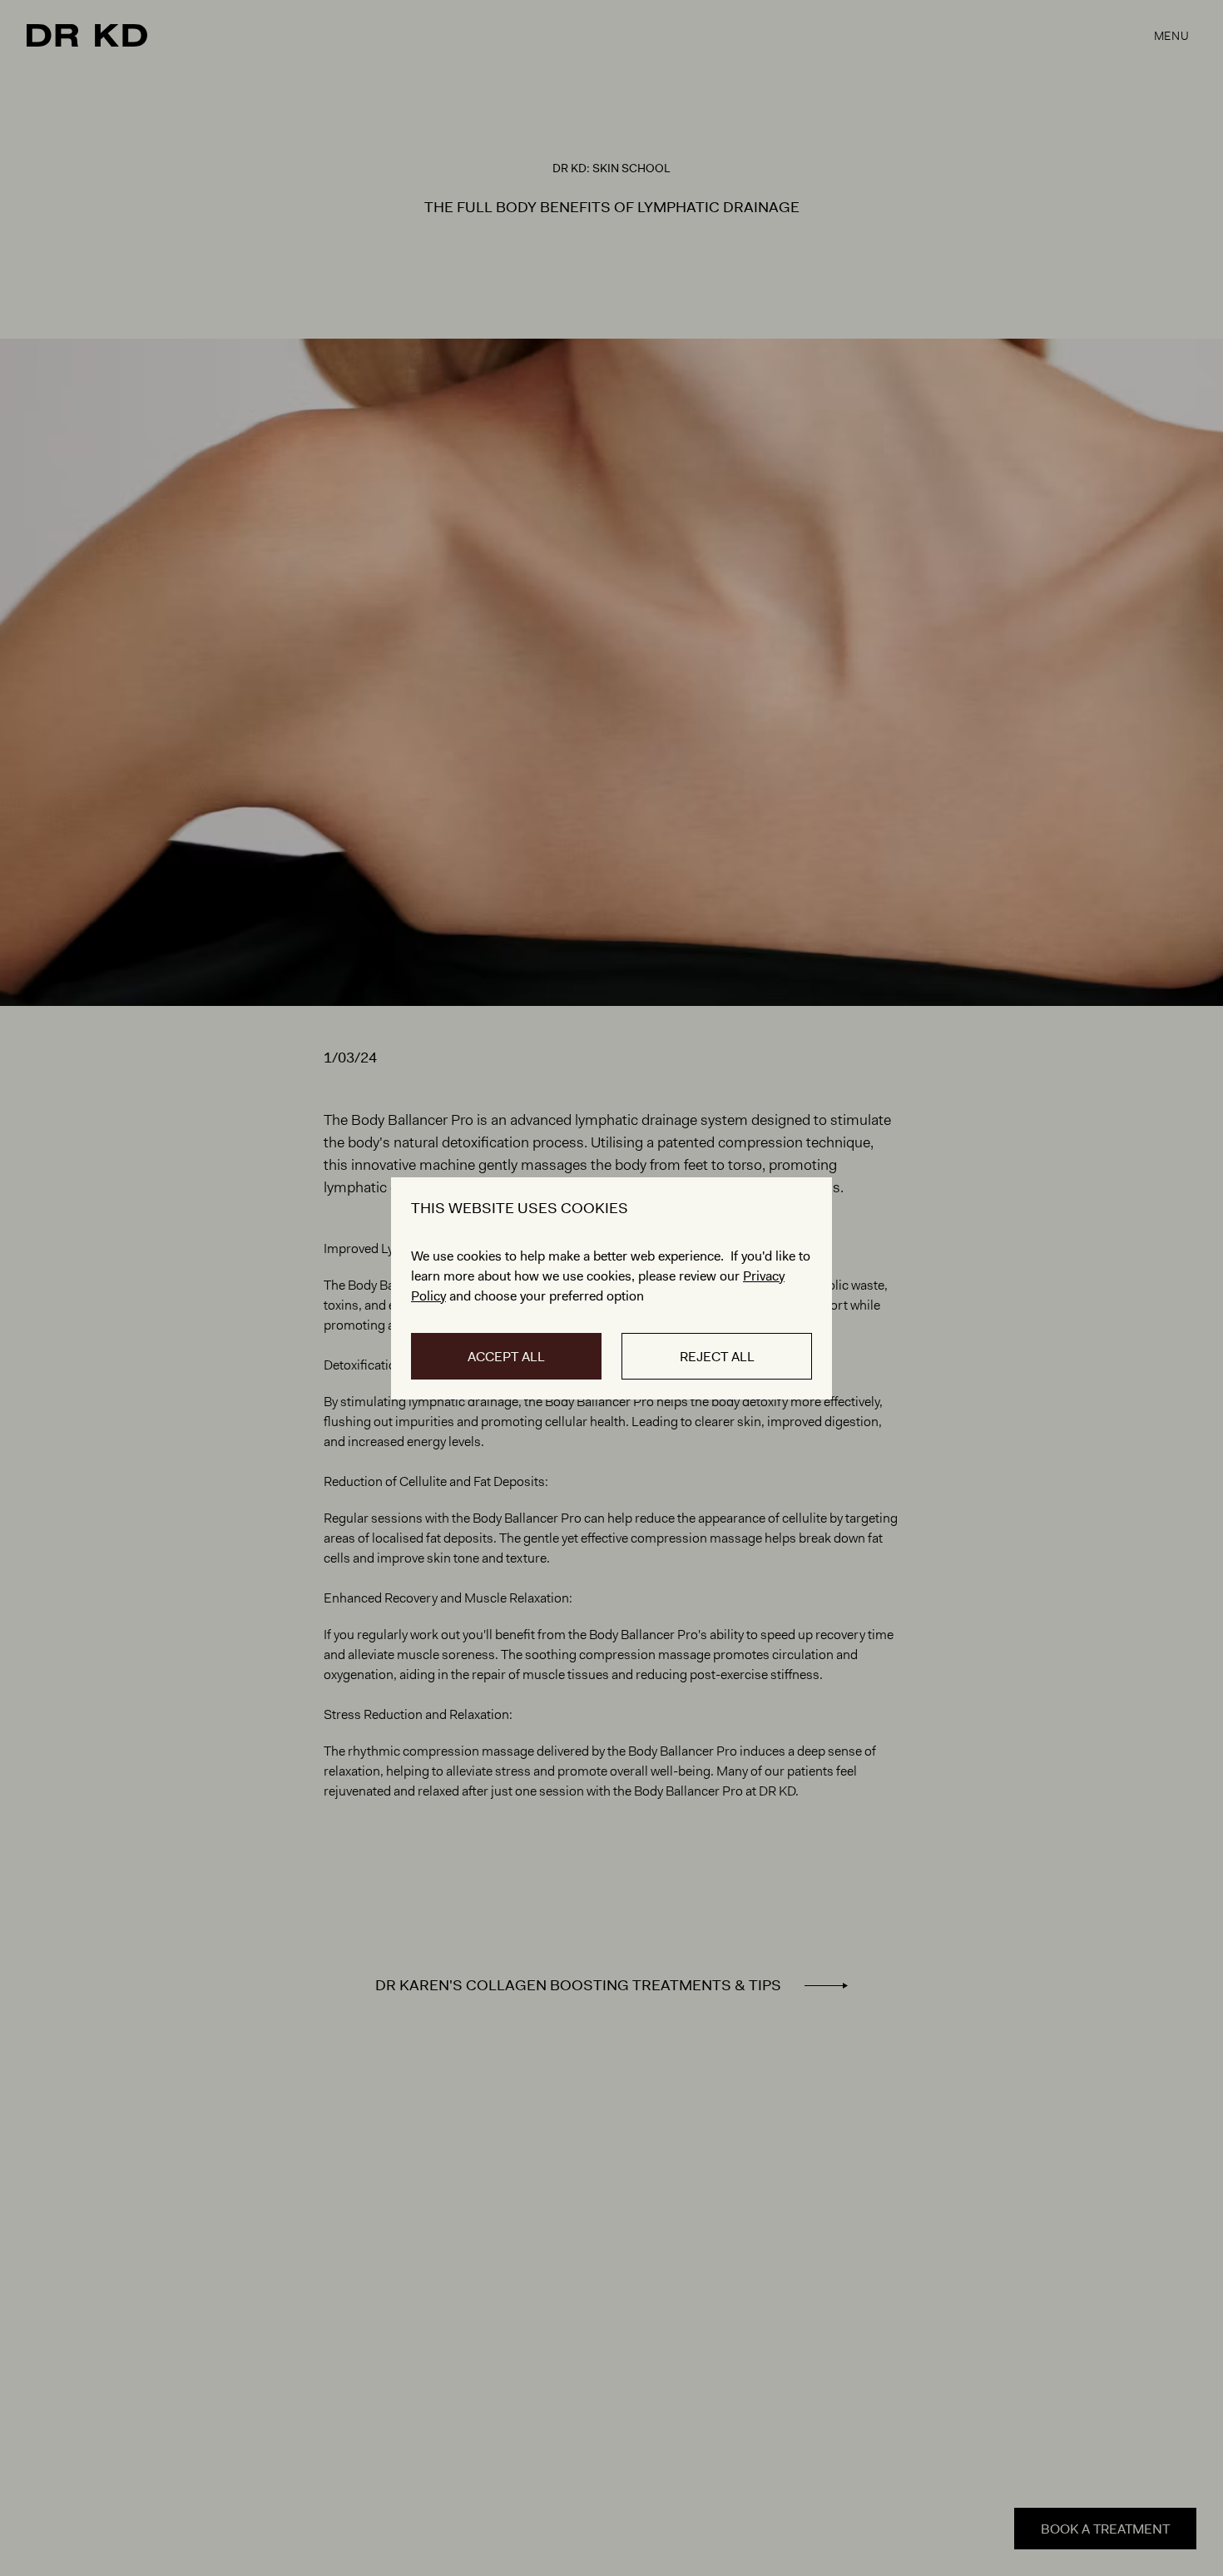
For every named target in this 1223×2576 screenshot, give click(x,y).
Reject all (717, 1357)
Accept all (506, 1357)
